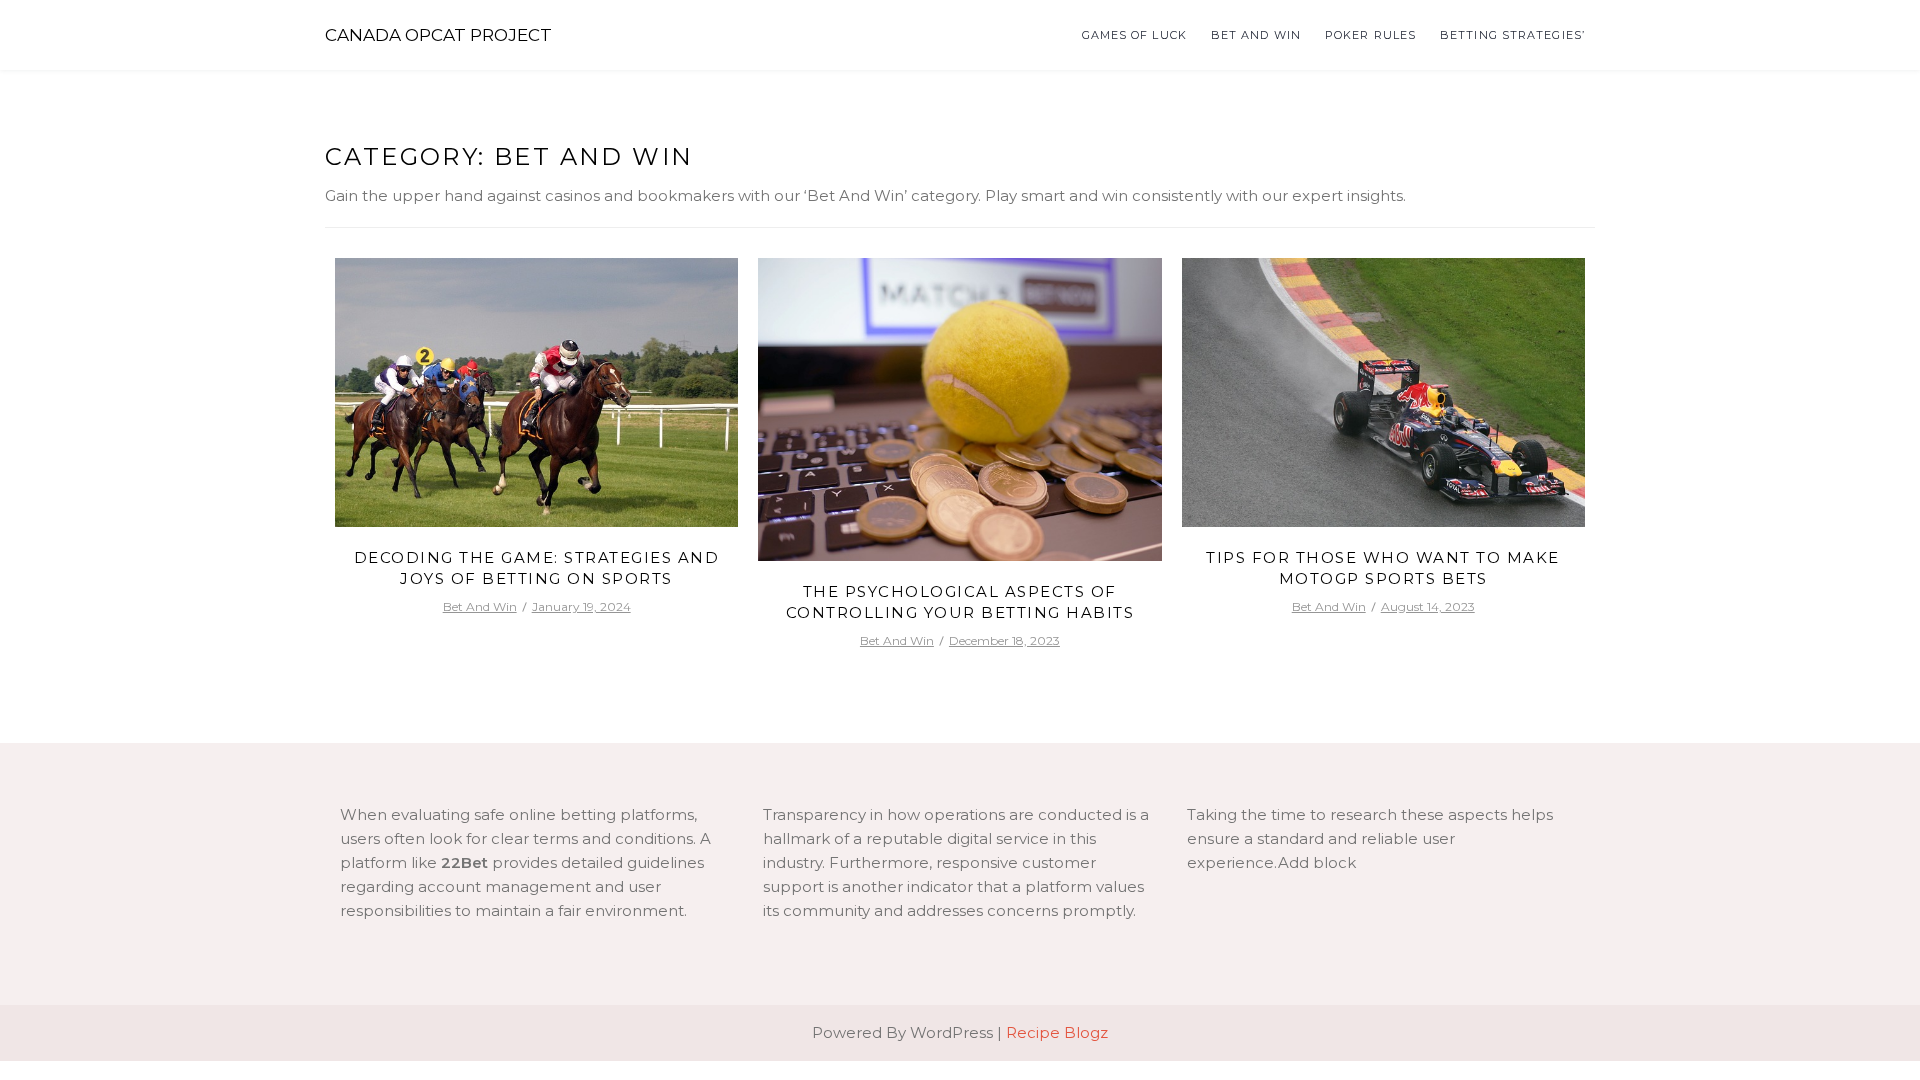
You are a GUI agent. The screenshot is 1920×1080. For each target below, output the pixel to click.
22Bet (464, 862)
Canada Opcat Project (438, 35)
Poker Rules (1370, 35)
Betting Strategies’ (1512, 35)
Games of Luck (1134, 35)
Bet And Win (1256, 35)
